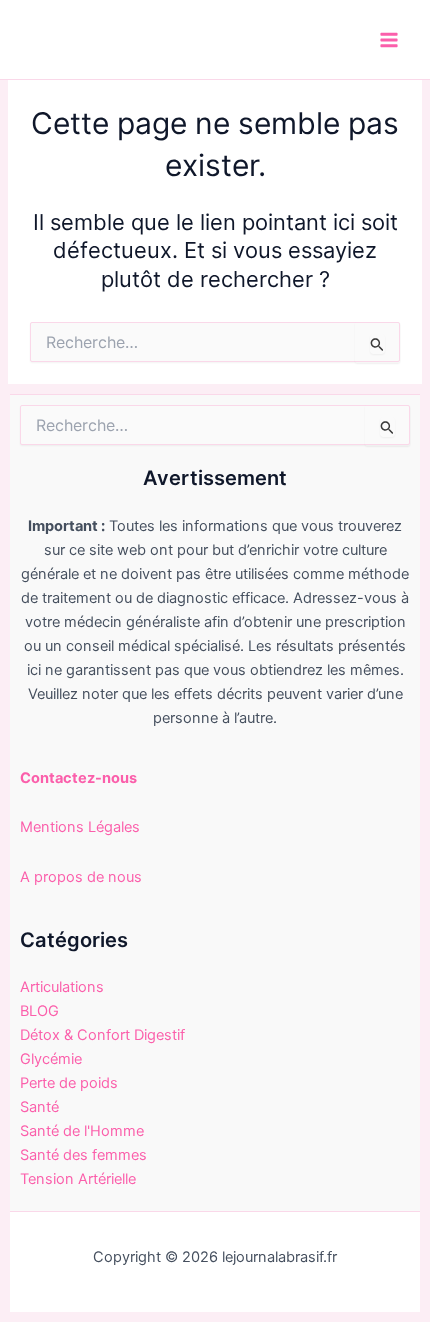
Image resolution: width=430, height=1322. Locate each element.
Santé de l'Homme (82, 1131)
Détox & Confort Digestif (102, 1035)
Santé (39, 1107)
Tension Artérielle (78, 1179)
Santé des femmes (83, 1155)
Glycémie (51, 1059)
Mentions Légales (80, 827)
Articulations (62, 987)
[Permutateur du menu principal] (389, 40)
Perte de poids (69, 1083)
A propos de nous (81, 877)
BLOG (39, 1011)
